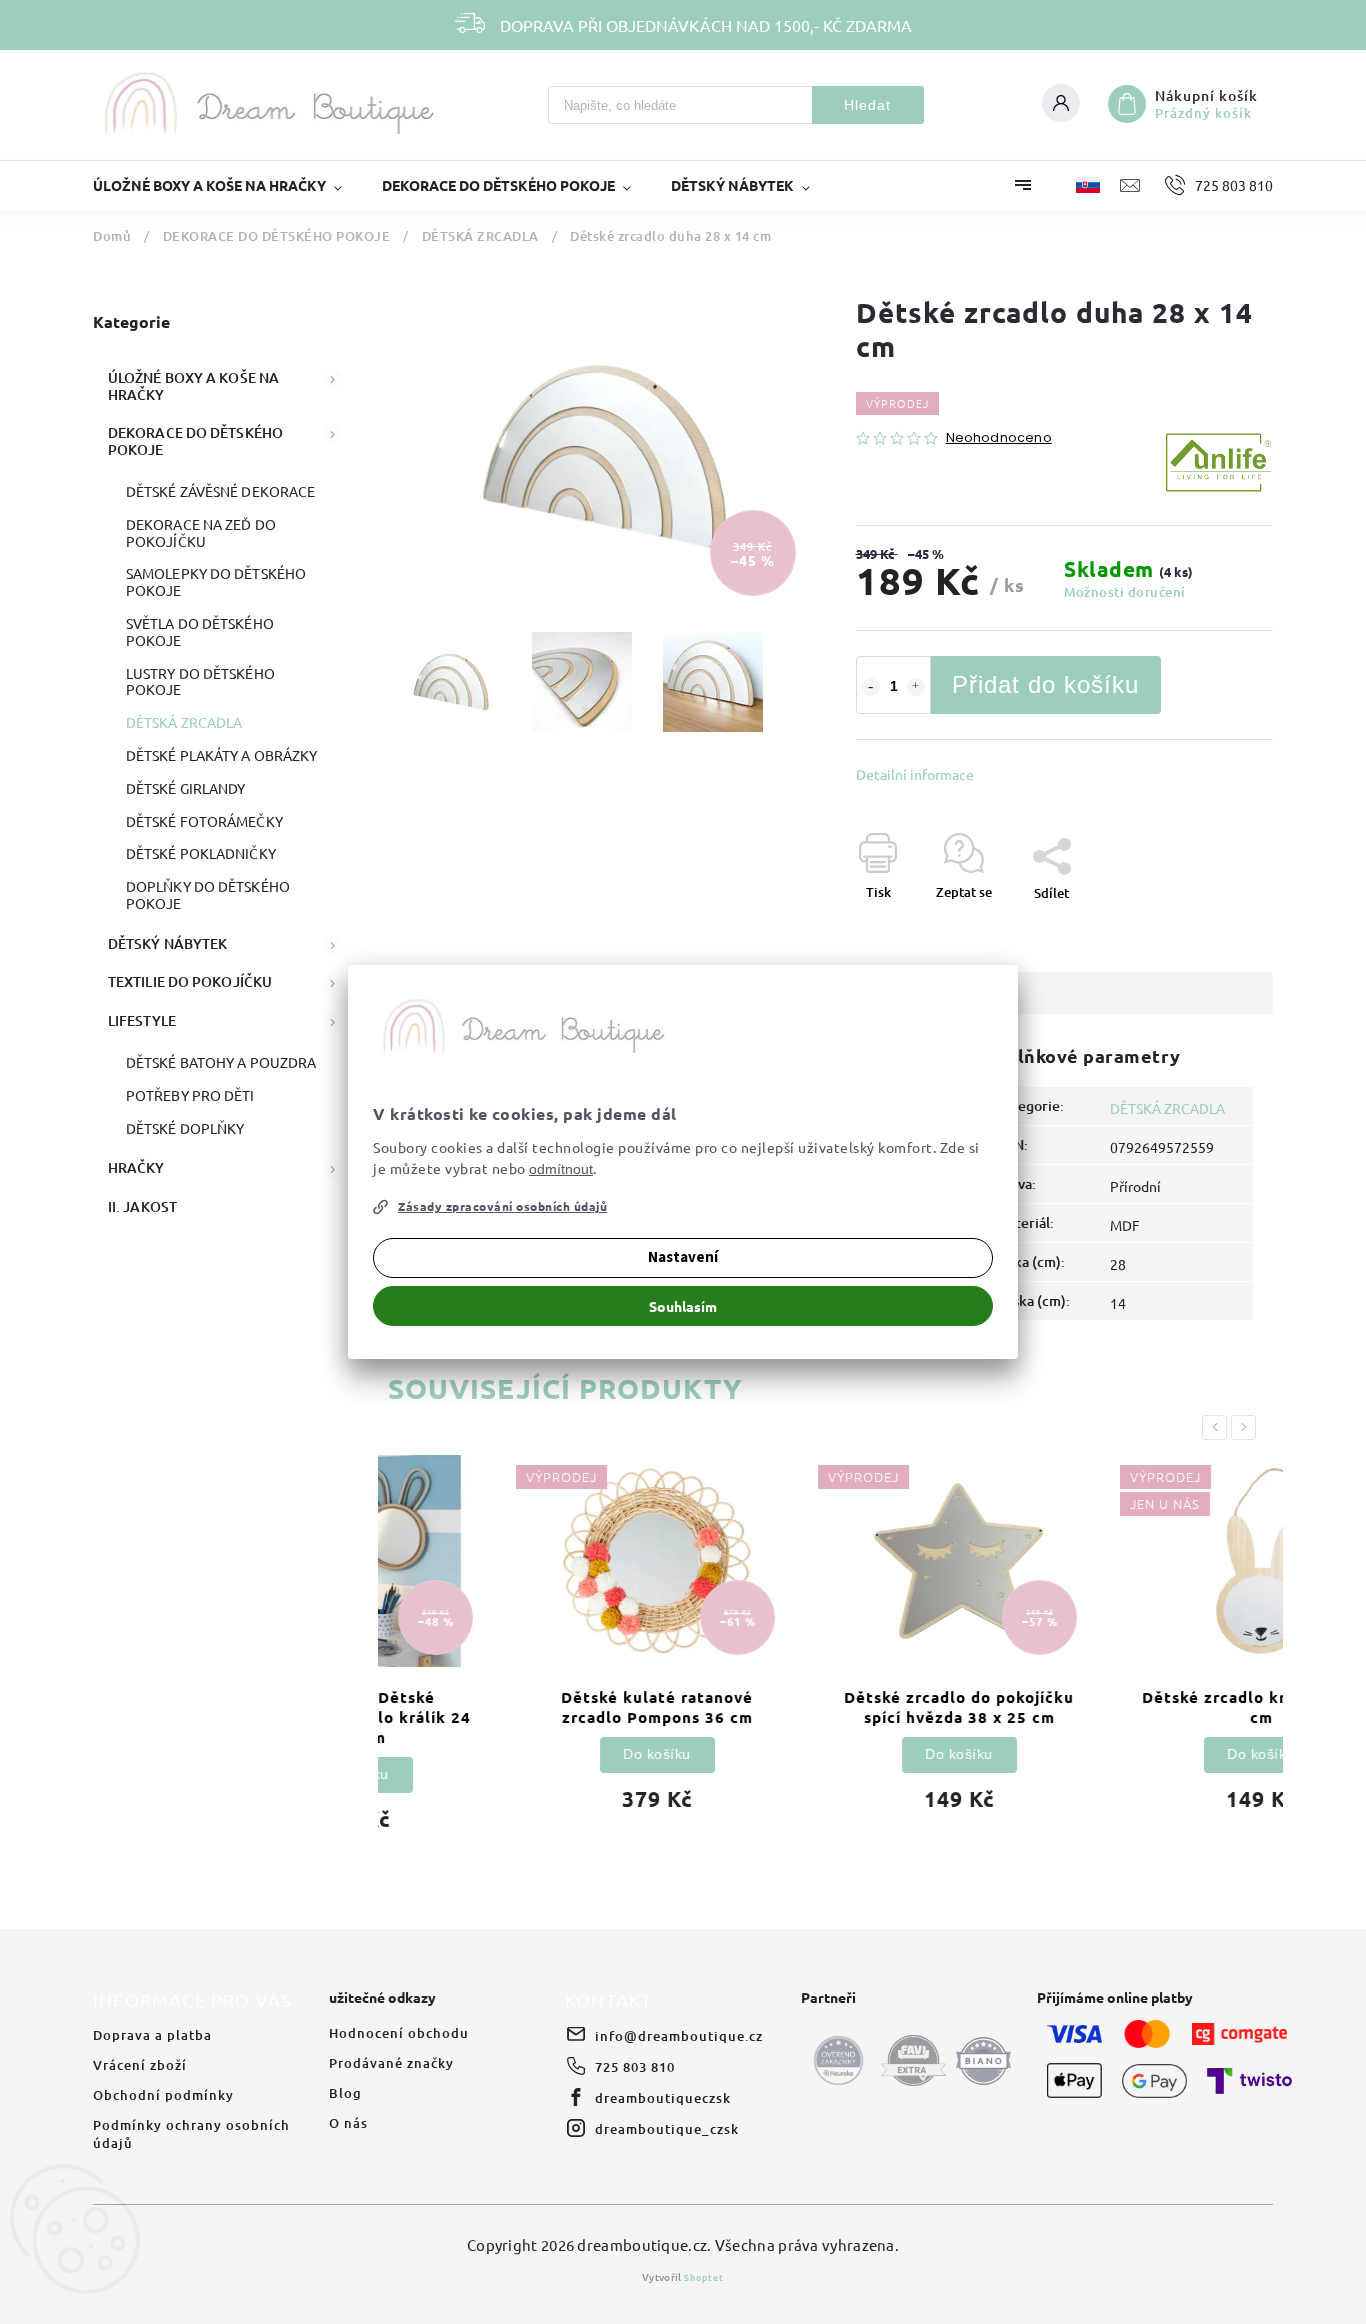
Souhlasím (683, 1306)
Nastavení (683, 1257)
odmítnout (561, 1169)
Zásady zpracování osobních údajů (502, 1206)
